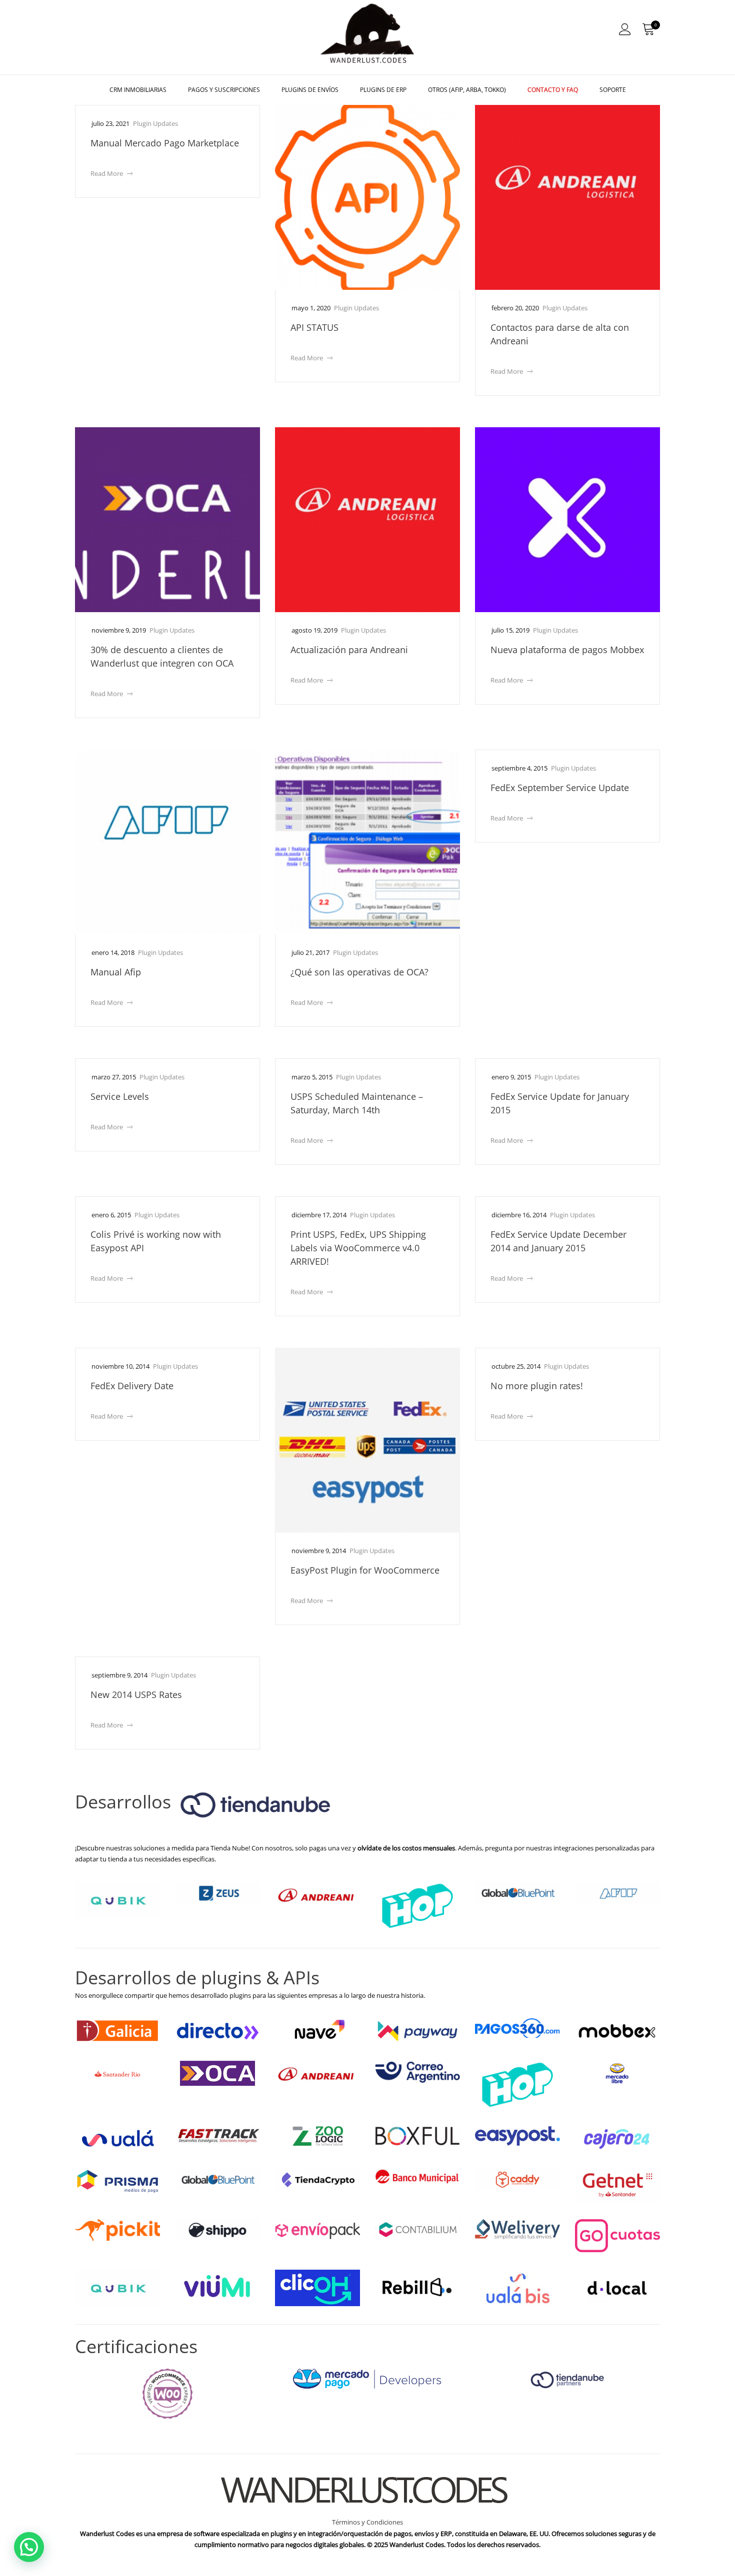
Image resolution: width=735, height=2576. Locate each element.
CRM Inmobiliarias (138, 90)
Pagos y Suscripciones (224, 90)
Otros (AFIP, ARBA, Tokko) (467, 90)
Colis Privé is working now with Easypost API (156, 1241)
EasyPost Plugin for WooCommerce (365, 1570)
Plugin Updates (155, 123)
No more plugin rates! (537, 1386)
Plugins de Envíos (310, 90)
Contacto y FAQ (553, 90)
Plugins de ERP (383, 90)
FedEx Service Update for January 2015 (560, 1103)
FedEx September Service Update (560, 788)
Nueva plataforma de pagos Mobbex (567, 650)
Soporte (613, 90)
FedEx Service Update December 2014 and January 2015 (558, 1241)
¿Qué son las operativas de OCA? (359, 972)
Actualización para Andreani (349, 650)
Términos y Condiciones (367, 2522)
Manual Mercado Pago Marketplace (165, 143)
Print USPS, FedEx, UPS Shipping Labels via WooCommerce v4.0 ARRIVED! (358, 1248)
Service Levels (120, 1096)
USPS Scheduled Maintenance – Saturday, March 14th (357, 1103)
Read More (111, 173)
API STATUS (314, 327)
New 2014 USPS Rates (136, 1695)
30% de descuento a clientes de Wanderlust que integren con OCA (162, 656)
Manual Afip (116, 972)
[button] (29, 2547)
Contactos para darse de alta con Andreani (560, 334)
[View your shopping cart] (648, 29)
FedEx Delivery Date (132, 1386)
